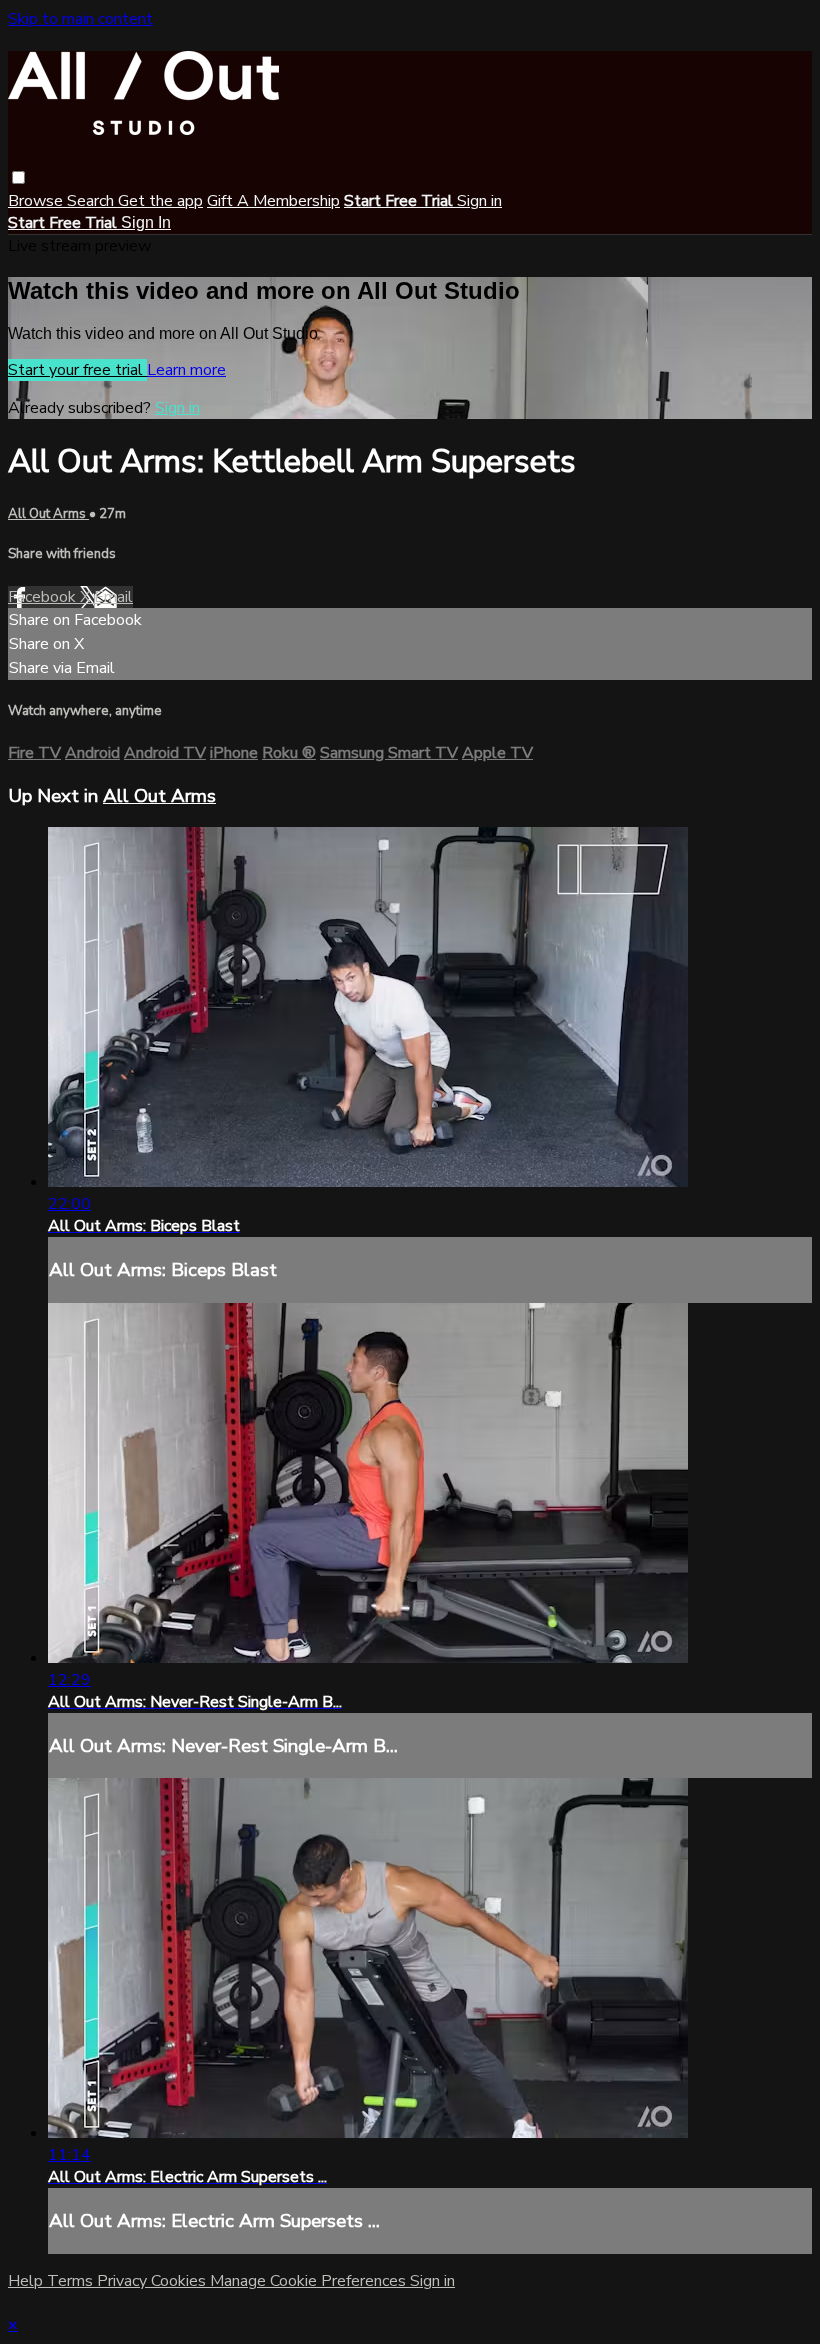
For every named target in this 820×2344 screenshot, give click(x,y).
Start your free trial (77, 370)
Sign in (479, 201)
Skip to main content (80, 19)
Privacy (124, 2281)
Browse (37, 201)
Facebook (44, 597)
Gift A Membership (273, 201)
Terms (72, 2281)
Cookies (180, 2281)
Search (92, 201)
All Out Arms (48, 514)
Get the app (160, 201)
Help (27, 2281)
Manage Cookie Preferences (310, 2281)
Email (113, 597)
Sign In (146, 222)
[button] (18, 177)
